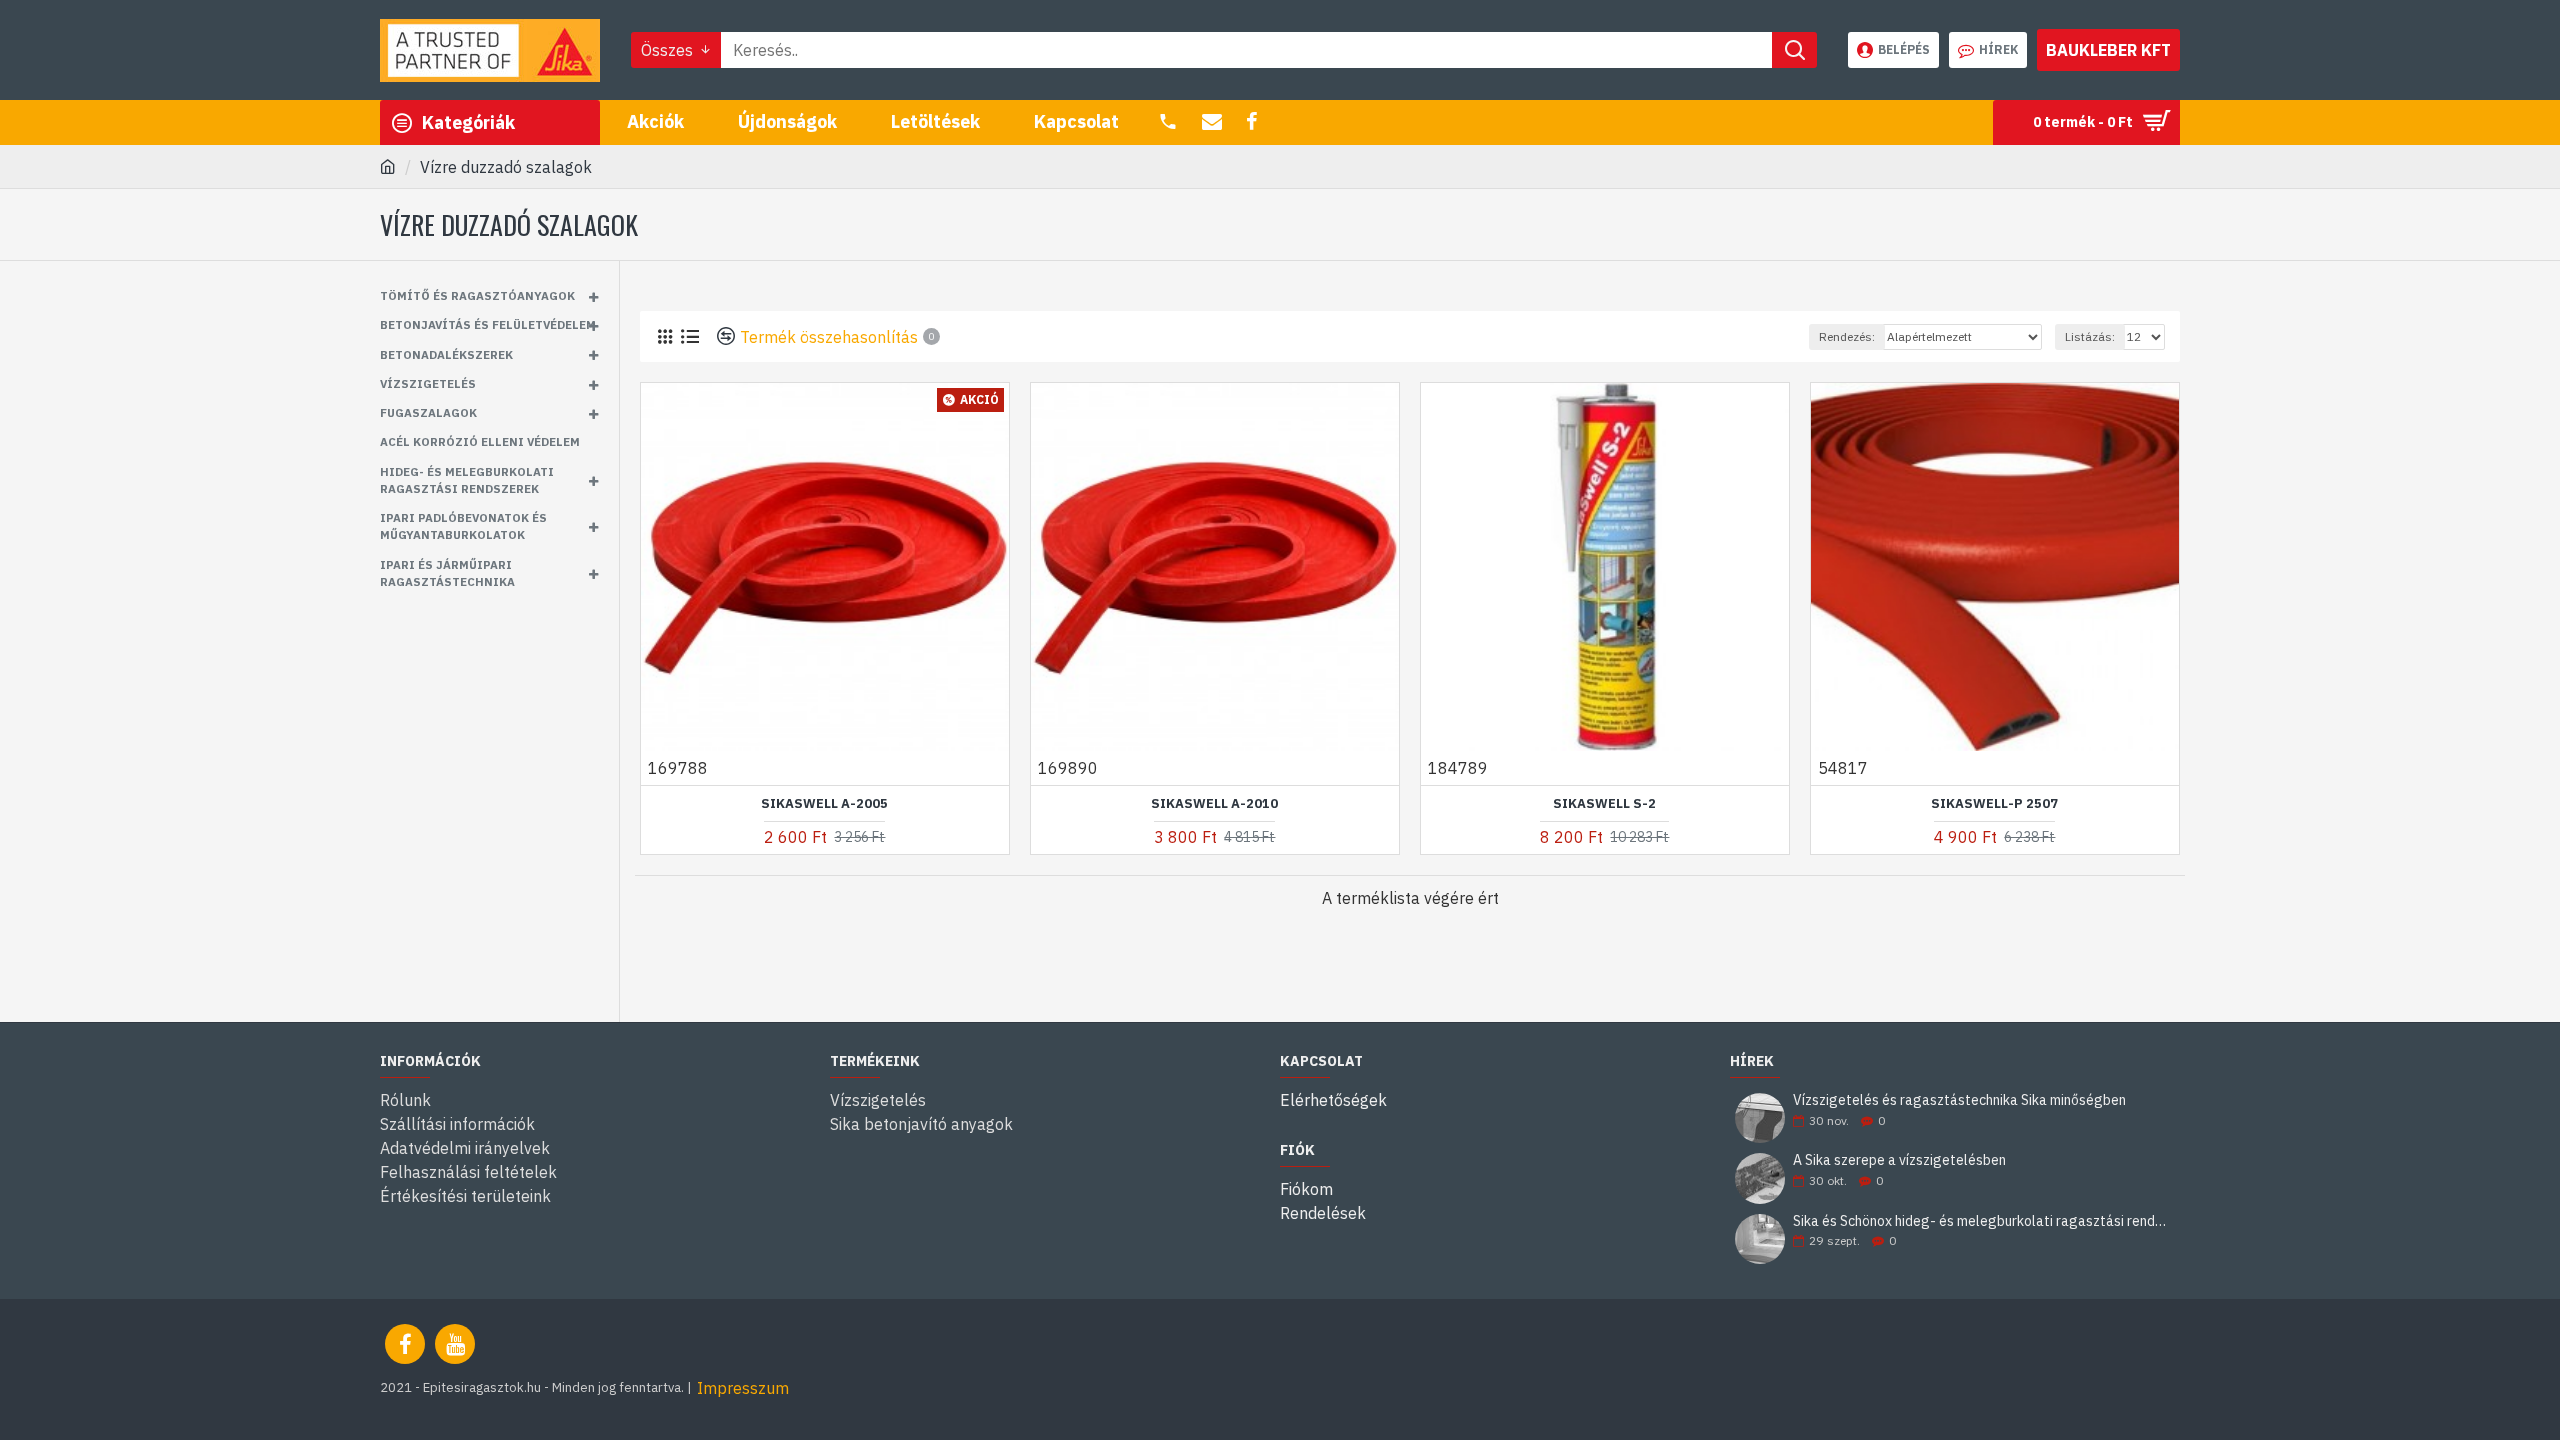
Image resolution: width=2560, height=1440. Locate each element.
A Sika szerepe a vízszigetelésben (1899, 1160)
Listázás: (2090, 336)
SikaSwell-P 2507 (1994, 804)
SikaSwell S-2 (1604, 804)
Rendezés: (1847, 336)
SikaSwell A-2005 (824, 804)
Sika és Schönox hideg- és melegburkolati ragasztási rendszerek (1980, 1221)
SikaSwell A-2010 (1214, 804)
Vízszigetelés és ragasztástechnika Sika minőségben (1959, 1100)
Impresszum (743, 1388)
